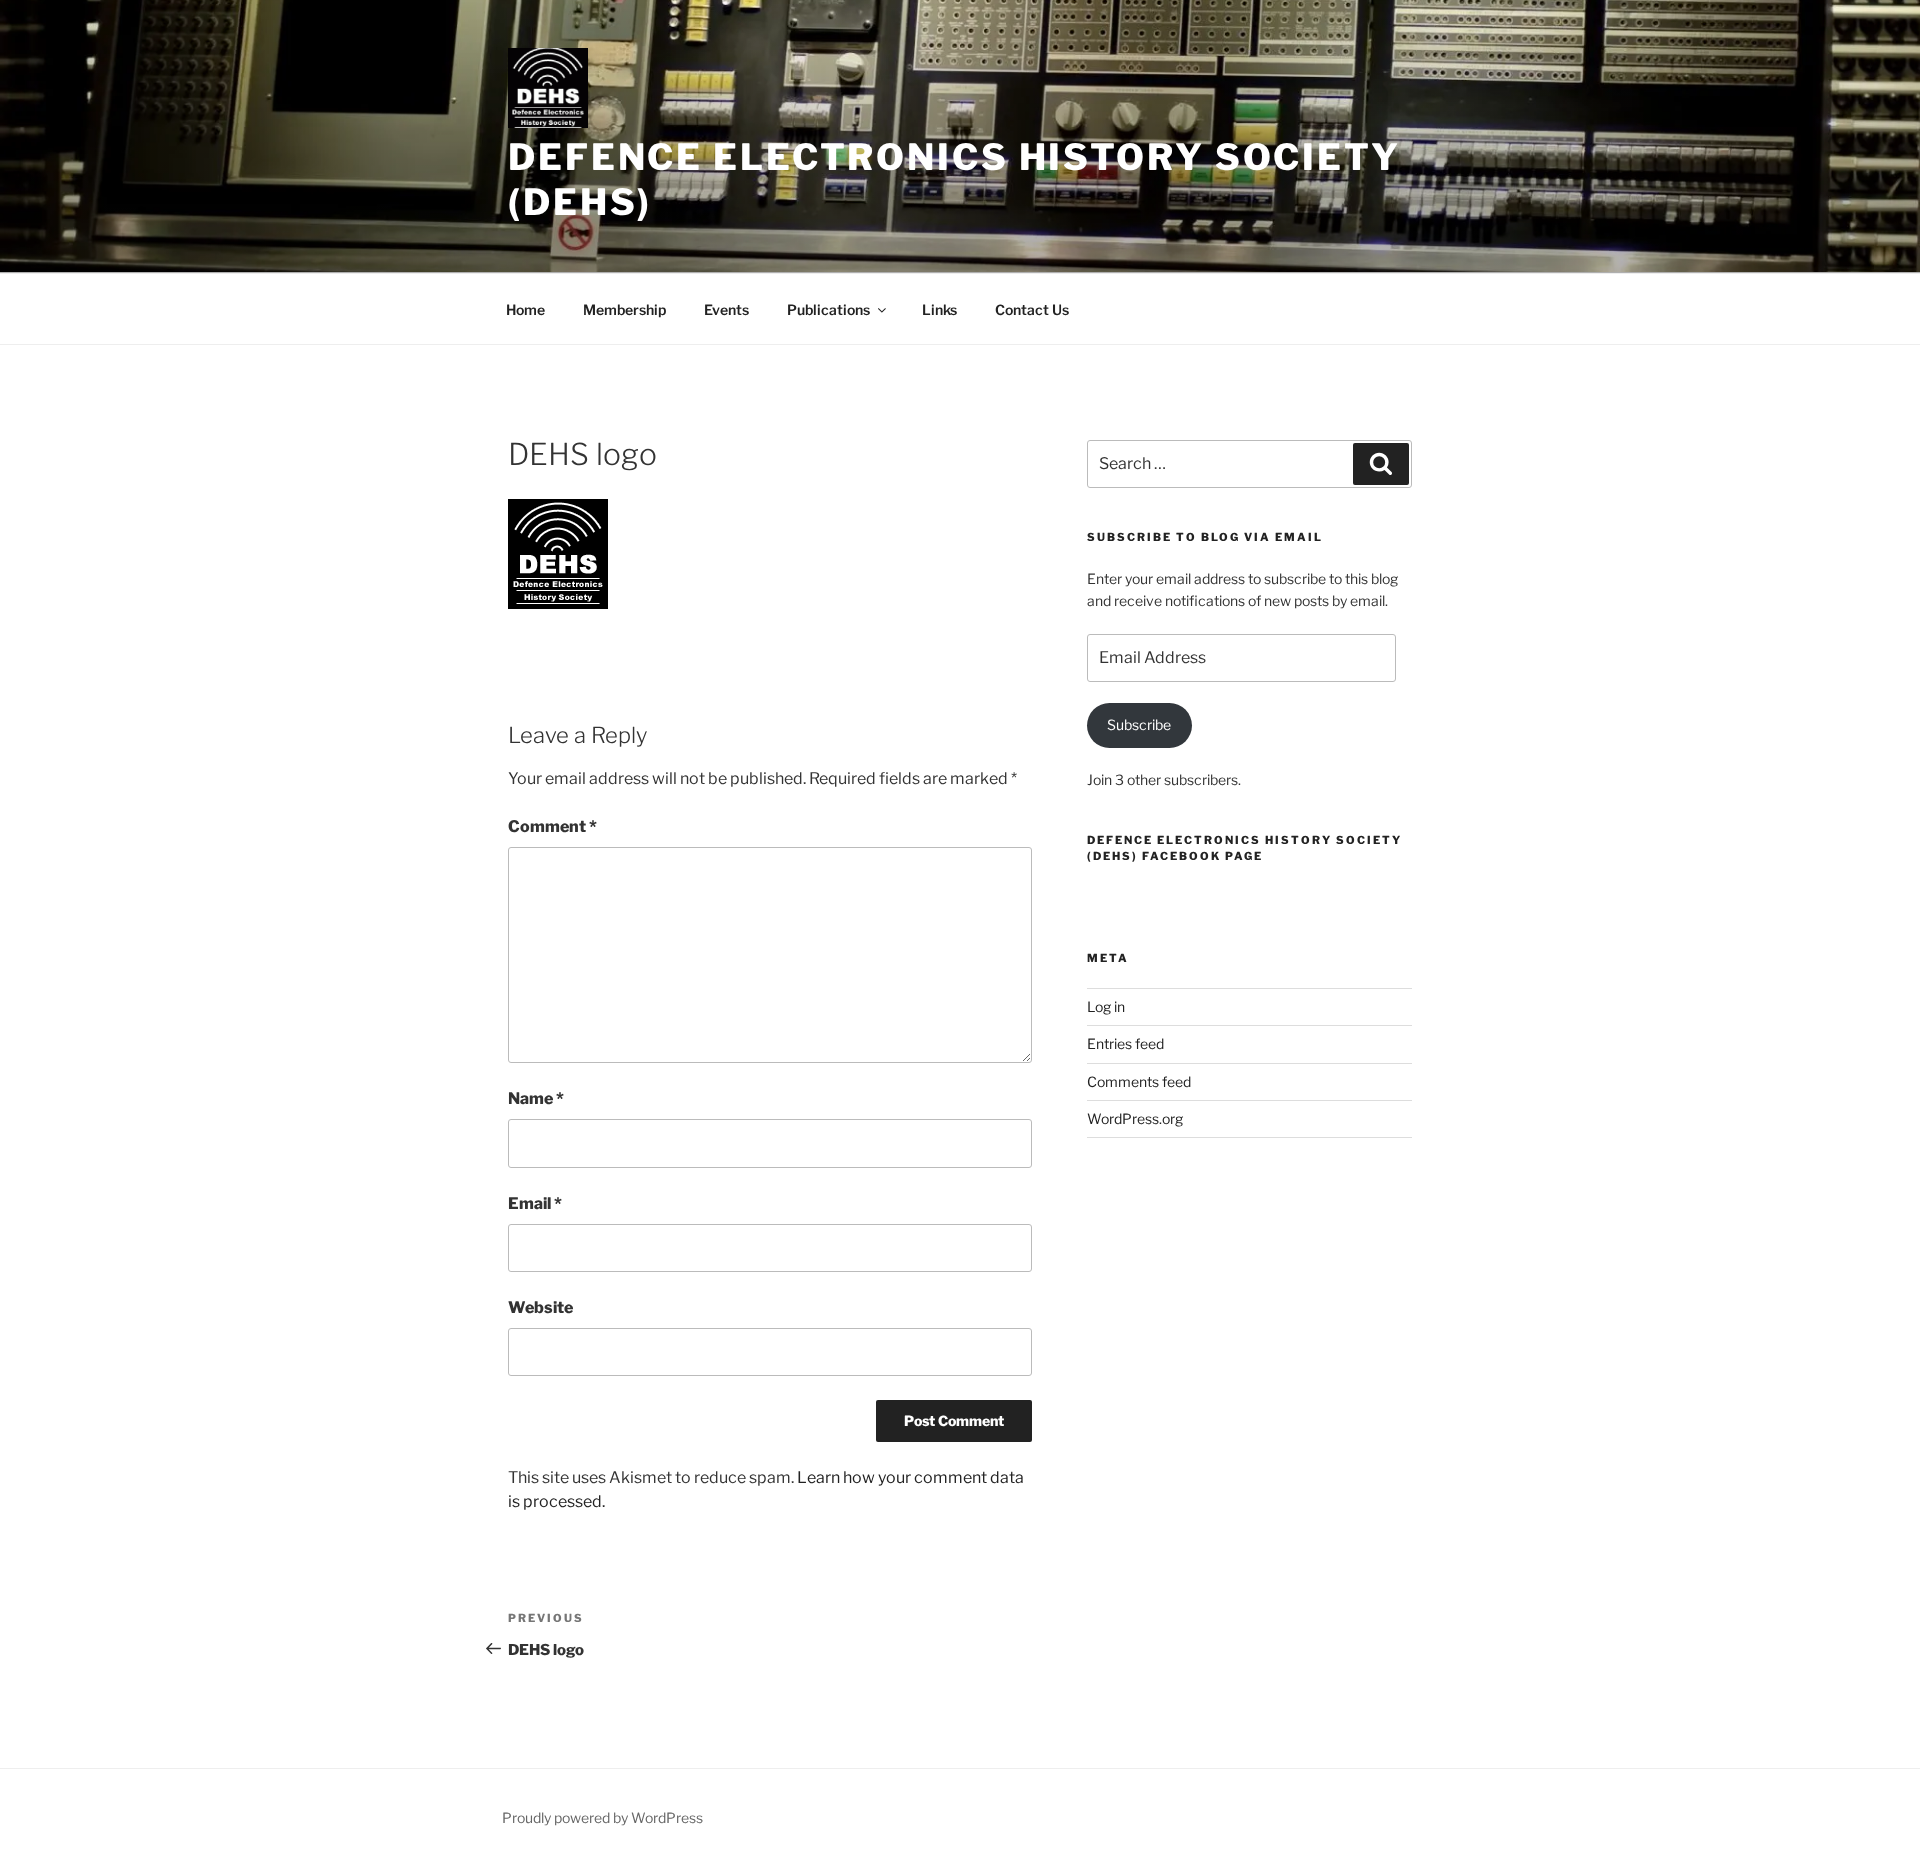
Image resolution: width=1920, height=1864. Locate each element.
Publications (828, 309)
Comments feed (1139, 1081)
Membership (624, 309)
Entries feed (1125, 1043)
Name (536, 1098)
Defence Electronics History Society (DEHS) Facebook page (1244, 847)
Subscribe (1139, 724)
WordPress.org (1135, 1118)
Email (535, 1203)
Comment (552, 826)
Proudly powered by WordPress (602, 1817)
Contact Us (1032, 309)
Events (726, 309)
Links (939, 309)
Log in (1106, 1006)
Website (540, 1307)
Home (525, 309)
